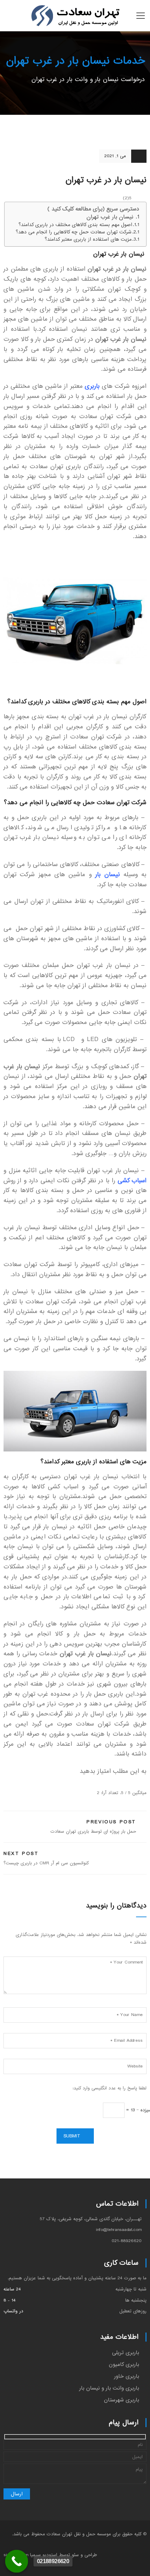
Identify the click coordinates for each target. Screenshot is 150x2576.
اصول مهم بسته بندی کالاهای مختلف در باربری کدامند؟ (75, 225)
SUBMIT (72, 2136)
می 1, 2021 (115, 156)
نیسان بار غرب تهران (111, 217)
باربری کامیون (124, 2365)
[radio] (143, 1783)
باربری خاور (127, 2376)
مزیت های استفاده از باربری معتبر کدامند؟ (88, 239)
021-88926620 (127, 2241)
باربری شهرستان (122, 2400)
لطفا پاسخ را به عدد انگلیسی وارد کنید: (110, 2088)
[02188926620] (17, 2561)
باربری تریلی (126, 2353)
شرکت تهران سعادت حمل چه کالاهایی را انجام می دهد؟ (74, 232)
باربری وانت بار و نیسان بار (109, 2388)
